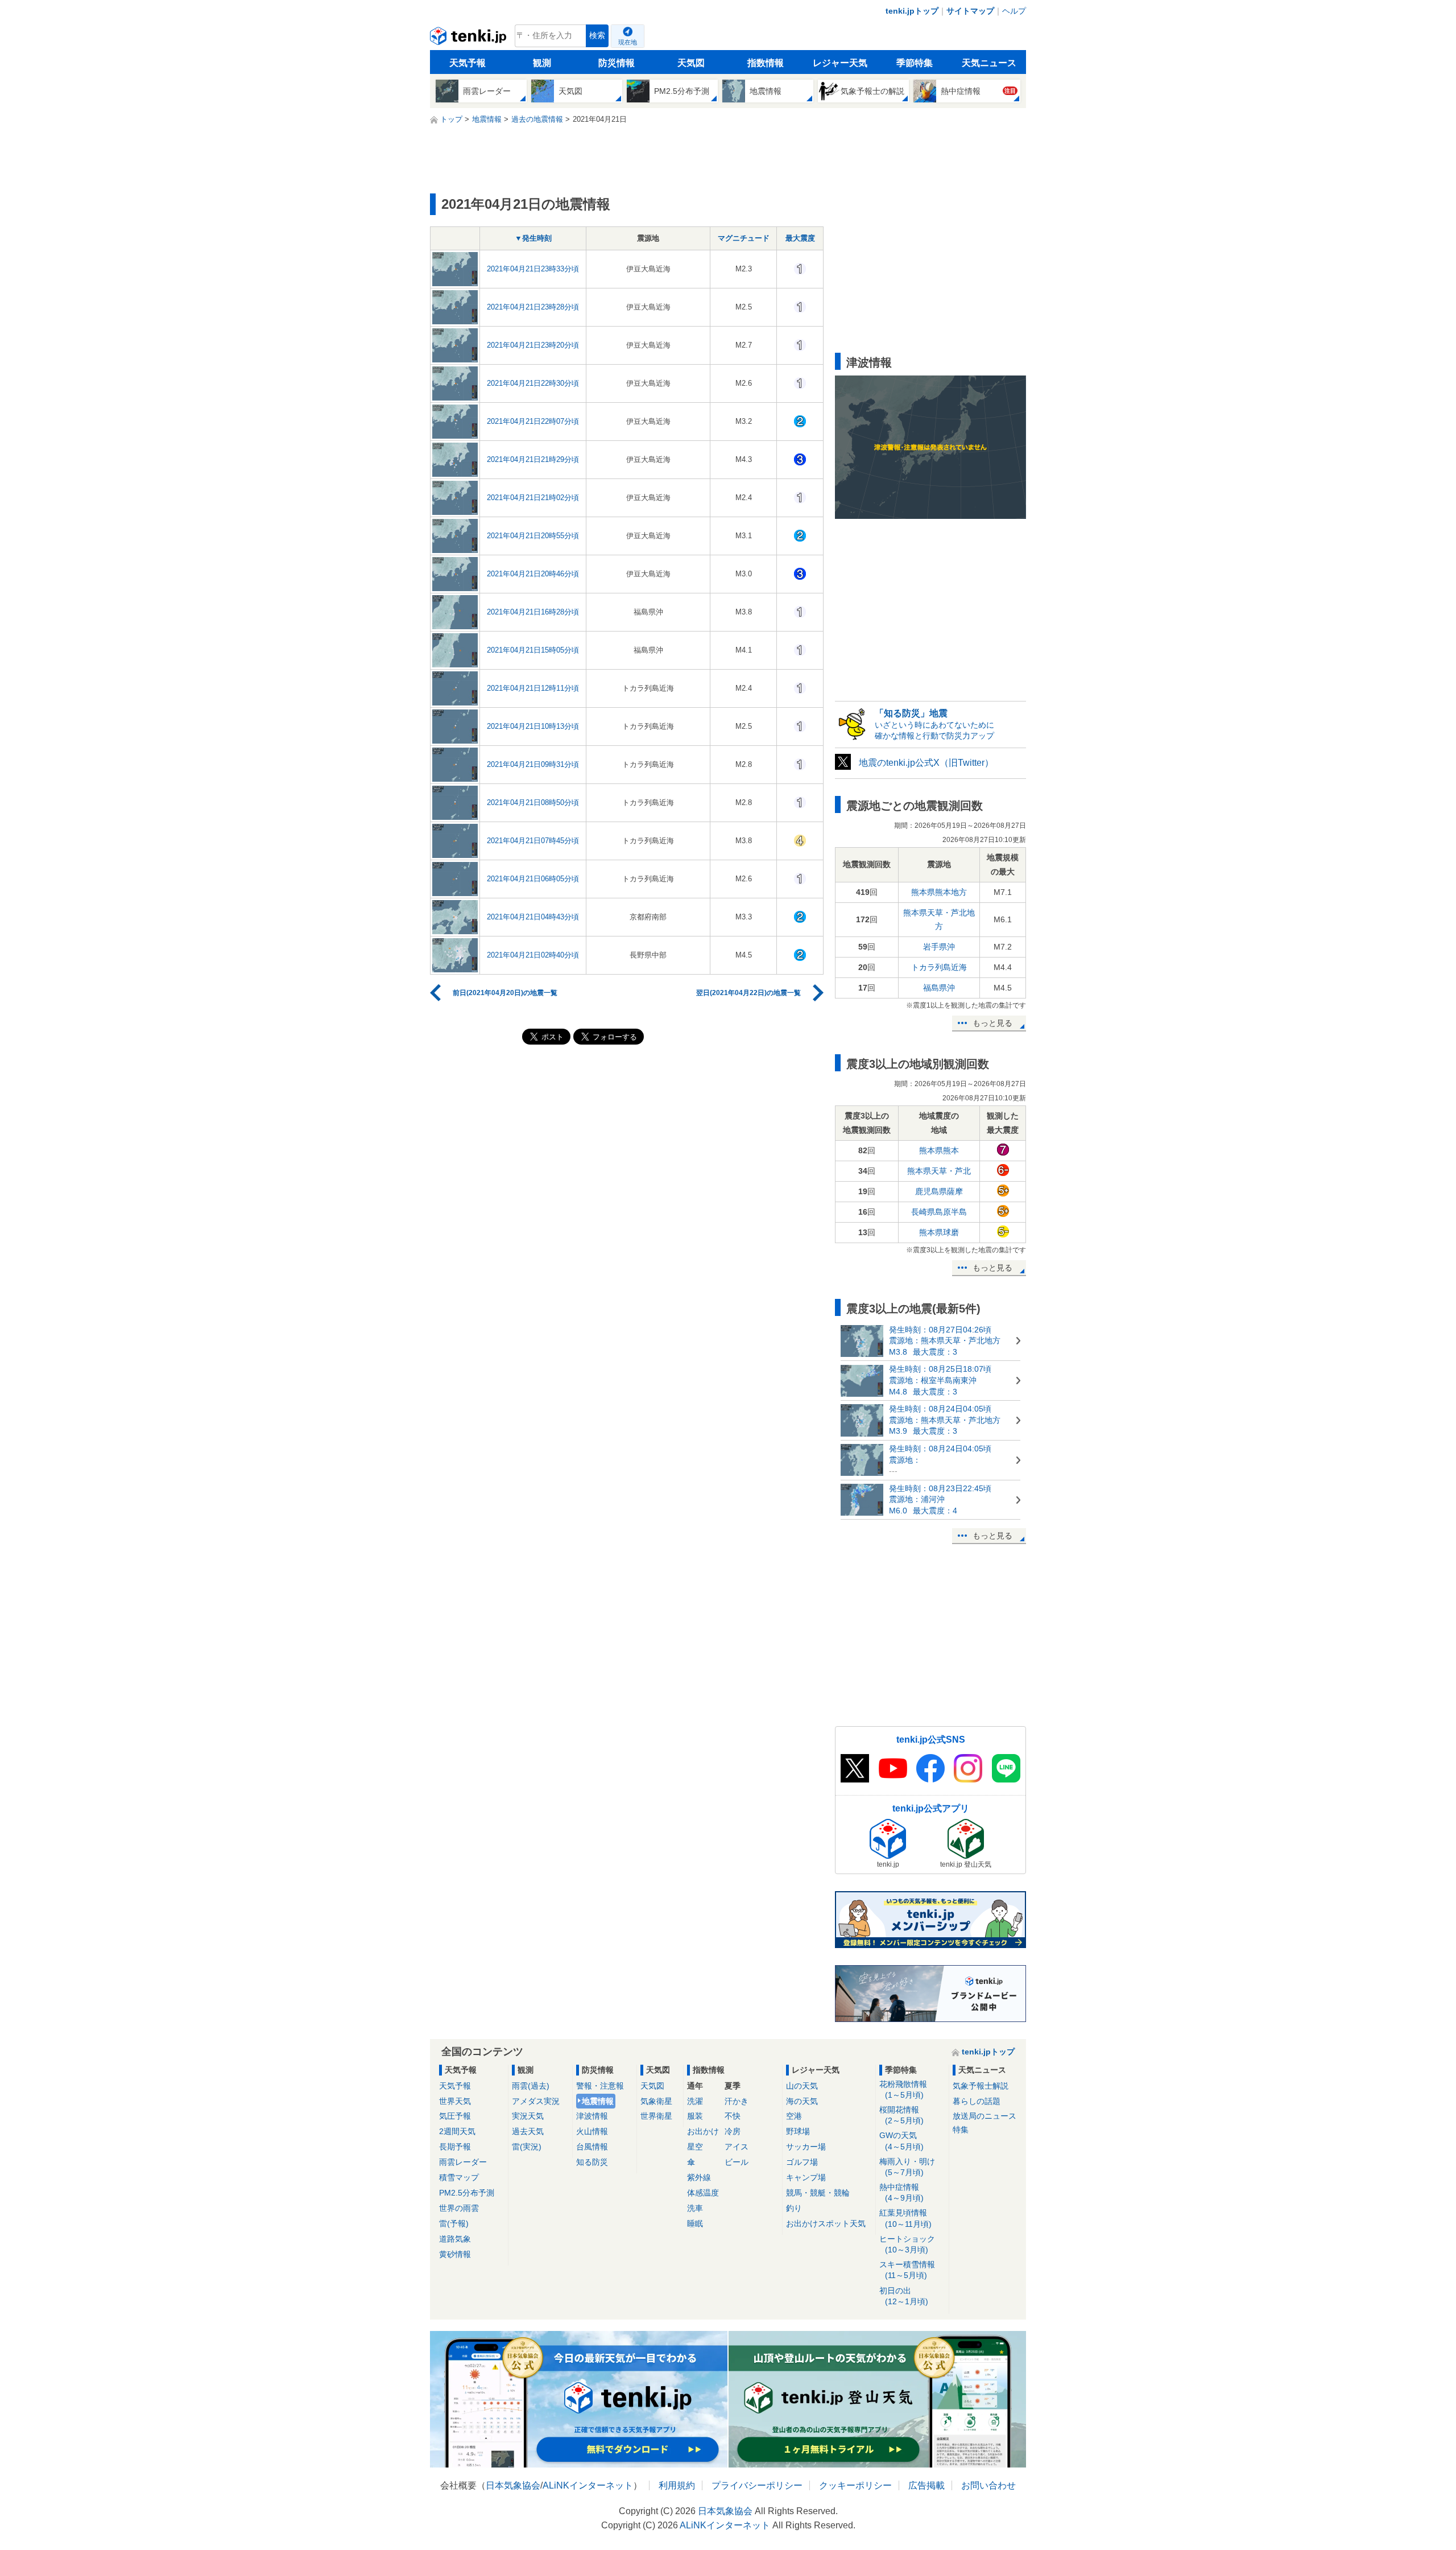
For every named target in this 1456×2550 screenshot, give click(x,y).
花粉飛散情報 (903, 2089)
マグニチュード (744, 238)
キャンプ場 (806, 2177)
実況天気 (528, 2116)
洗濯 (695, 2101)
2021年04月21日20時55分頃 (533, 536)
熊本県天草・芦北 (939, 1171)
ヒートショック (907, 2244)
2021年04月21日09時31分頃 (533, 764)
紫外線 (699, 2177)
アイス (737, 2147)
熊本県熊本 (939, 1150)
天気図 (691, 63)
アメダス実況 (536, 2101)
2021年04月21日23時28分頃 (533, 307)
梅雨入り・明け (907, 2167)
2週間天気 (457, 2131)
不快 (733, 2116)
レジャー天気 (840, 63)
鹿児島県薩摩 (939, 1191)
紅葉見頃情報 (905, 2218)
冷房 (733, 2131)
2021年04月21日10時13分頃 (533, 726)
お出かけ (703, 2131)
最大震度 (800, 238)
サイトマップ (970, 11)
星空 (695, 2147)
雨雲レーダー (463, 2162)
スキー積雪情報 (907, 2270)
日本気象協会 (513, 2485)
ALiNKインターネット (588, 2485)
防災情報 (617, 63)
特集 (961, 2130)
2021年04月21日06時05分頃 (533, 879)
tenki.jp (470, 39)
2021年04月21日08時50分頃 (533, 802)
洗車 (695, 2208)
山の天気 (802, 2086)
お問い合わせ (988, 2485)
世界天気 (455, 2101)
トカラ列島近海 (939, 967)
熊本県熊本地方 (939, 892)
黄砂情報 (455, 2254)
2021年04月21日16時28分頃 (533, 612)
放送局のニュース (985, 2116)
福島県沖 (939, 988)
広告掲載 (926, 2485)
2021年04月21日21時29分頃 (533, 459)
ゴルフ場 (802, 2162)
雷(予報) (454, 2223)
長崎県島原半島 (939, 1212)
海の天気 (802, 2101)
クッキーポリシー (855, 2485)
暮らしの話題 (977, 2101)
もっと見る (992, 1023)
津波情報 (592, 2116)
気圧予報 (455, 2116)
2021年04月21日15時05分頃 (533, 650)
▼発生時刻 (533, 238)
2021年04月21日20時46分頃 (533, 574)
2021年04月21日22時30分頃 (533, 383)
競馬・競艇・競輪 (818, 2193)
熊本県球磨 (939, 1232)
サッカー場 (806, 2147)
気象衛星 (656, 2101)
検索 (597, 36)
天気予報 (468, 63)
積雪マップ (459, 2177)
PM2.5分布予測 (467, 2193)
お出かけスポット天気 (826, 2223)
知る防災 (592, 2162)
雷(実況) (527, 2147)
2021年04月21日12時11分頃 (533, 688)
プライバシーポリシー (757, 2485)
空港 (794, 2116)
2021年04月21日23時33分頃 (533, 269)
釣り (794, 2208)
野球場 (798, 2131)
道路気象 (455, 2239)
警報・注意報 (600, 2086)
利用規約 (677, 2485)
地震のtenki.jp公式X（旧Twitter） (926, 763)
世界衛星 (656, 2116)
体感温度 (703, 2193)
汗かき (737, 2101)
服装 (695, 2116)
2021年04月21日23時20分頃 (533, 345)
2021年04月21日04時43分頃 (533, 917)
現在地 (628, 42)
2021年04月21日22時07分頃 (533, 421)
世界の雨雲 (459, 2208)
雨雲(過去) (531, 2086)
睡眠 (695, 2223)
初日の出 (904, 2296)
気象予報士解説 (981, 2086)
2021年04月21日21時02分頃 (533, 498)
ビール (737, 2162)
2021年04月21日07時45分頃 (533, 841)
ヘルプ (1014, 11)
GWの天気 (901, 2141)
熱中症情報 (901, 2192)
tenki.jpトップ (912, 11)
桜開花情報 (901, 2115)
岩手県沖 (939, 947)
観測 (542, 63)
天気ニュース (989, 63)
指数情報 (766, 63)
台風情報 (592, 2147)
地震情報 (598, 2101)
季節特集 (915, 63)
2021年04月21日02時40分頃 (533, 955)
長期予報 (455, 2147)
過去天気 (528, 2131)
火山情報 (592, 2131)
